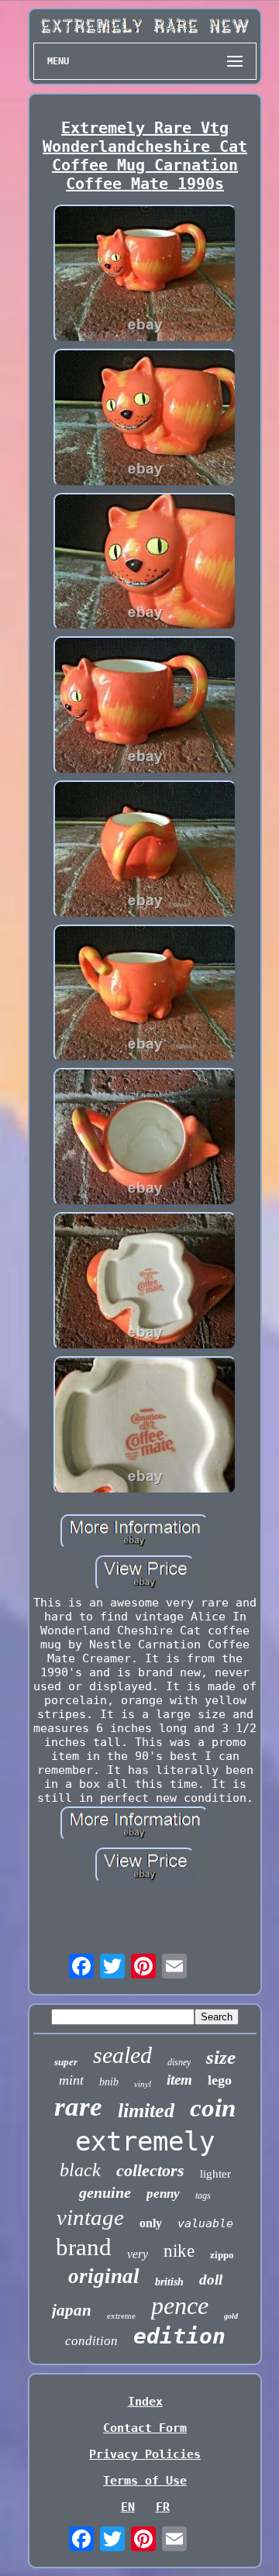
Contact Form (145, 2428)
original (104, 2276)
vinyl (143, 2084)
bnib (109, 2082)
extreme (121, 2316)
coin (213, 2108)
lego (220, 2080)
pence (180, 2306)
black (80, 2170)
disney (179, 2062)
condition (91, 2341)
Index (145, 2402)
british (169, 2282)
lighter (215, 2174)
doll (211, 2280)
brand (84, 2247)
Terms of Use (145, 2481)
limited (146, 2111)
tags (203, 2195)
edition (179, 2336)
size (221, 2057)
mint (71, 2080)
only (151, 2223)
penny (163, 2194)
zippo (222, 2255)
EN (128, 2507)
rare (78, 2107)
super (66, 2062)
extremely (145, 2141)
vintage (90, 2217)
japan (72, 2310)
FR (163, 2507)
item (179, 2080)
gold (231, 2316)
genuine (105, 2192)
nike (179, 2251)
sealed (122, 2055)
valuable (205, 2223)
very (138, 2254)
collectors (150, 2170)
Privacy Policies (145, 2454)
